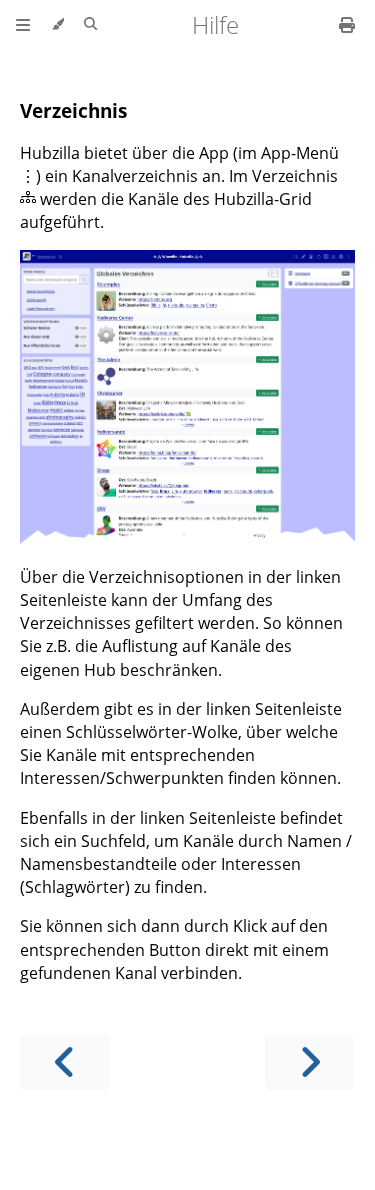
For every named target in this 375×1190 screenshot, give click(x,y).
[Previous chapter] (65, 1062)
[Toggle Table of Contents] (23, 25)
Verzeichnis (73, 110)
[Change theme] (57, 25)
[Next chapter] (310, 1062)
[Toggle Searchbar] (90, 25)
